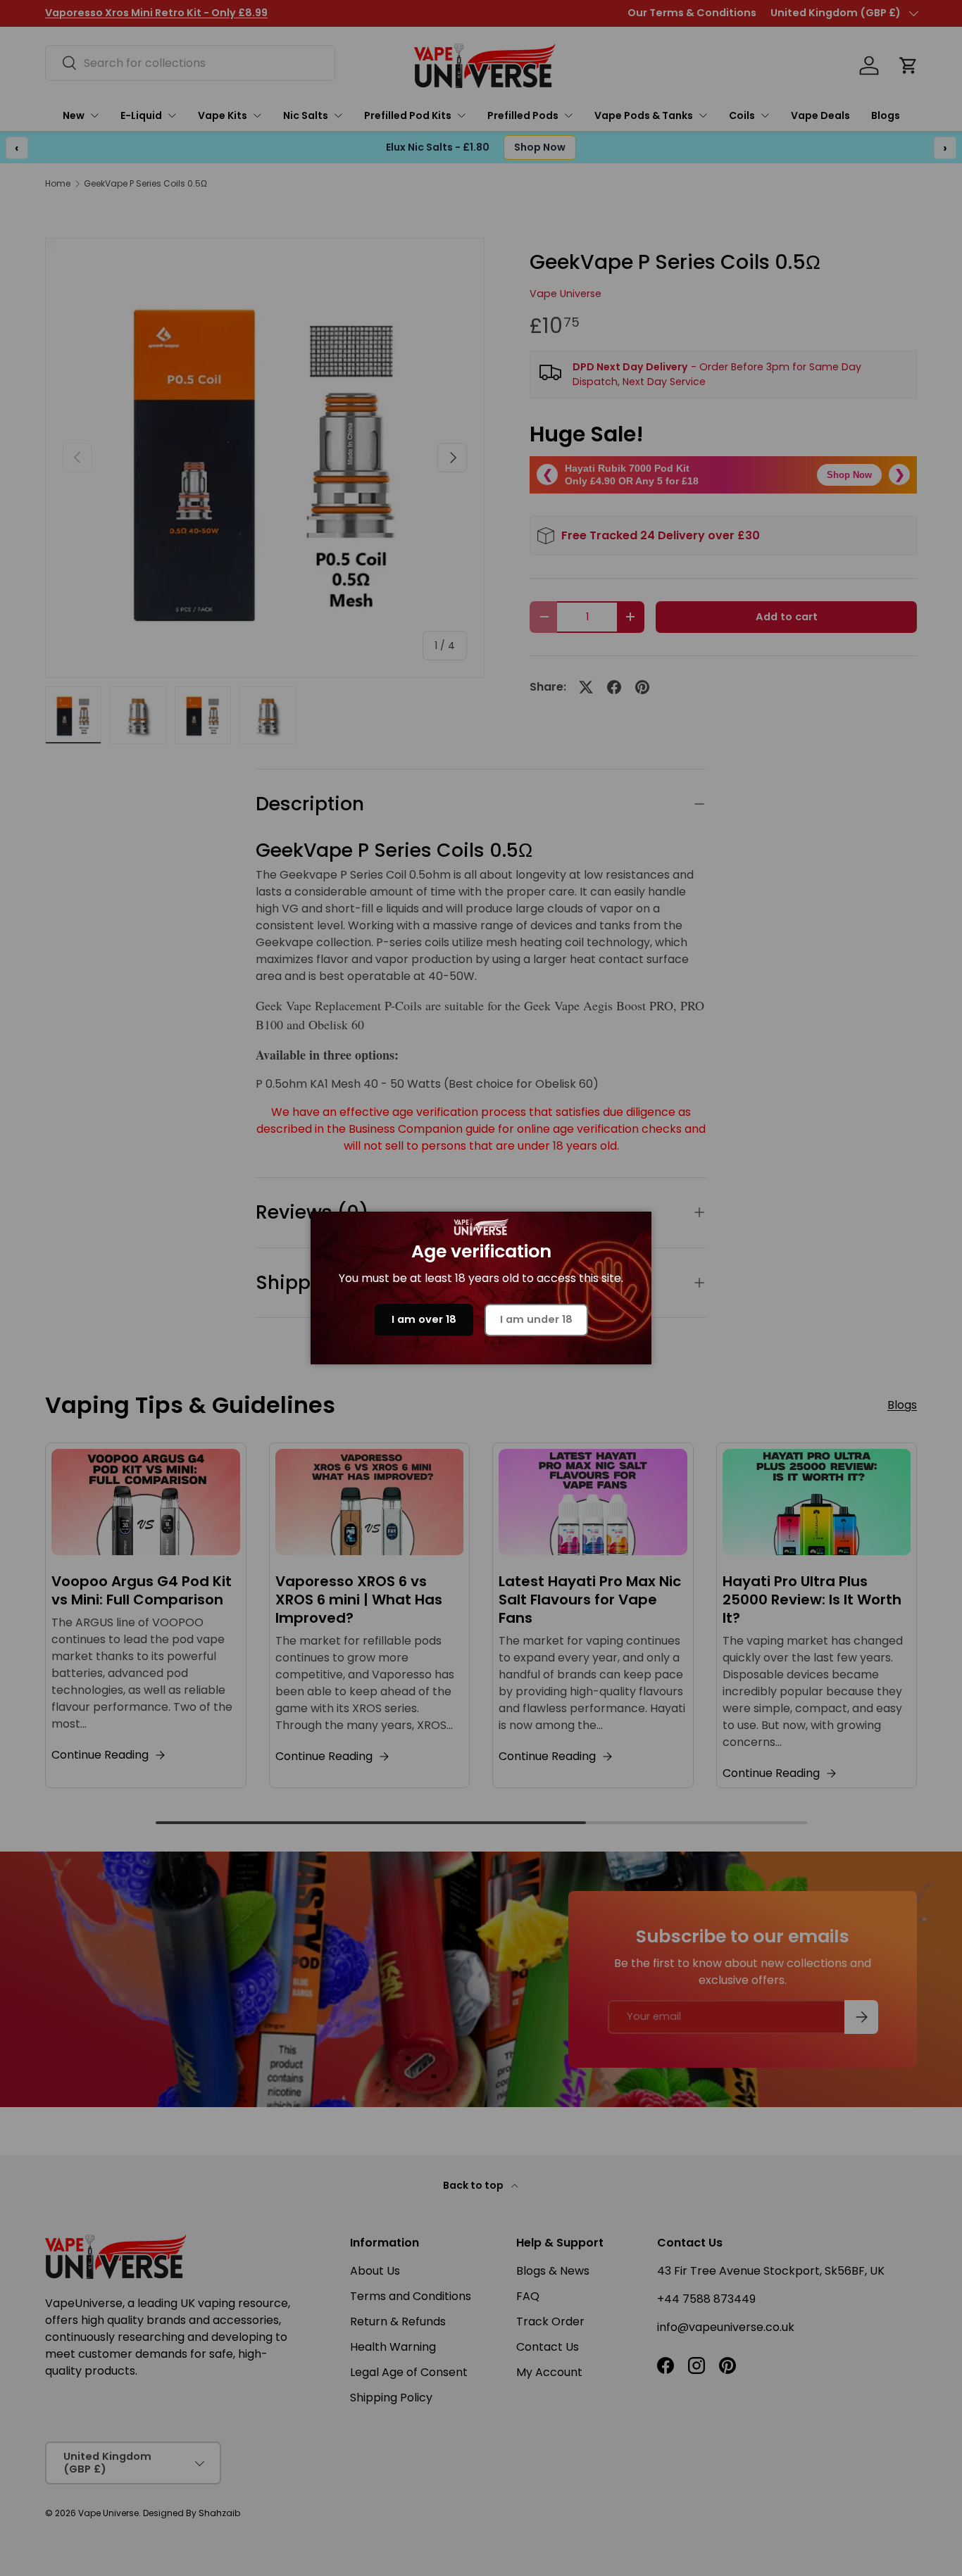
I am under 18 (536, 1319)
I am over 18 (424, 1319)
